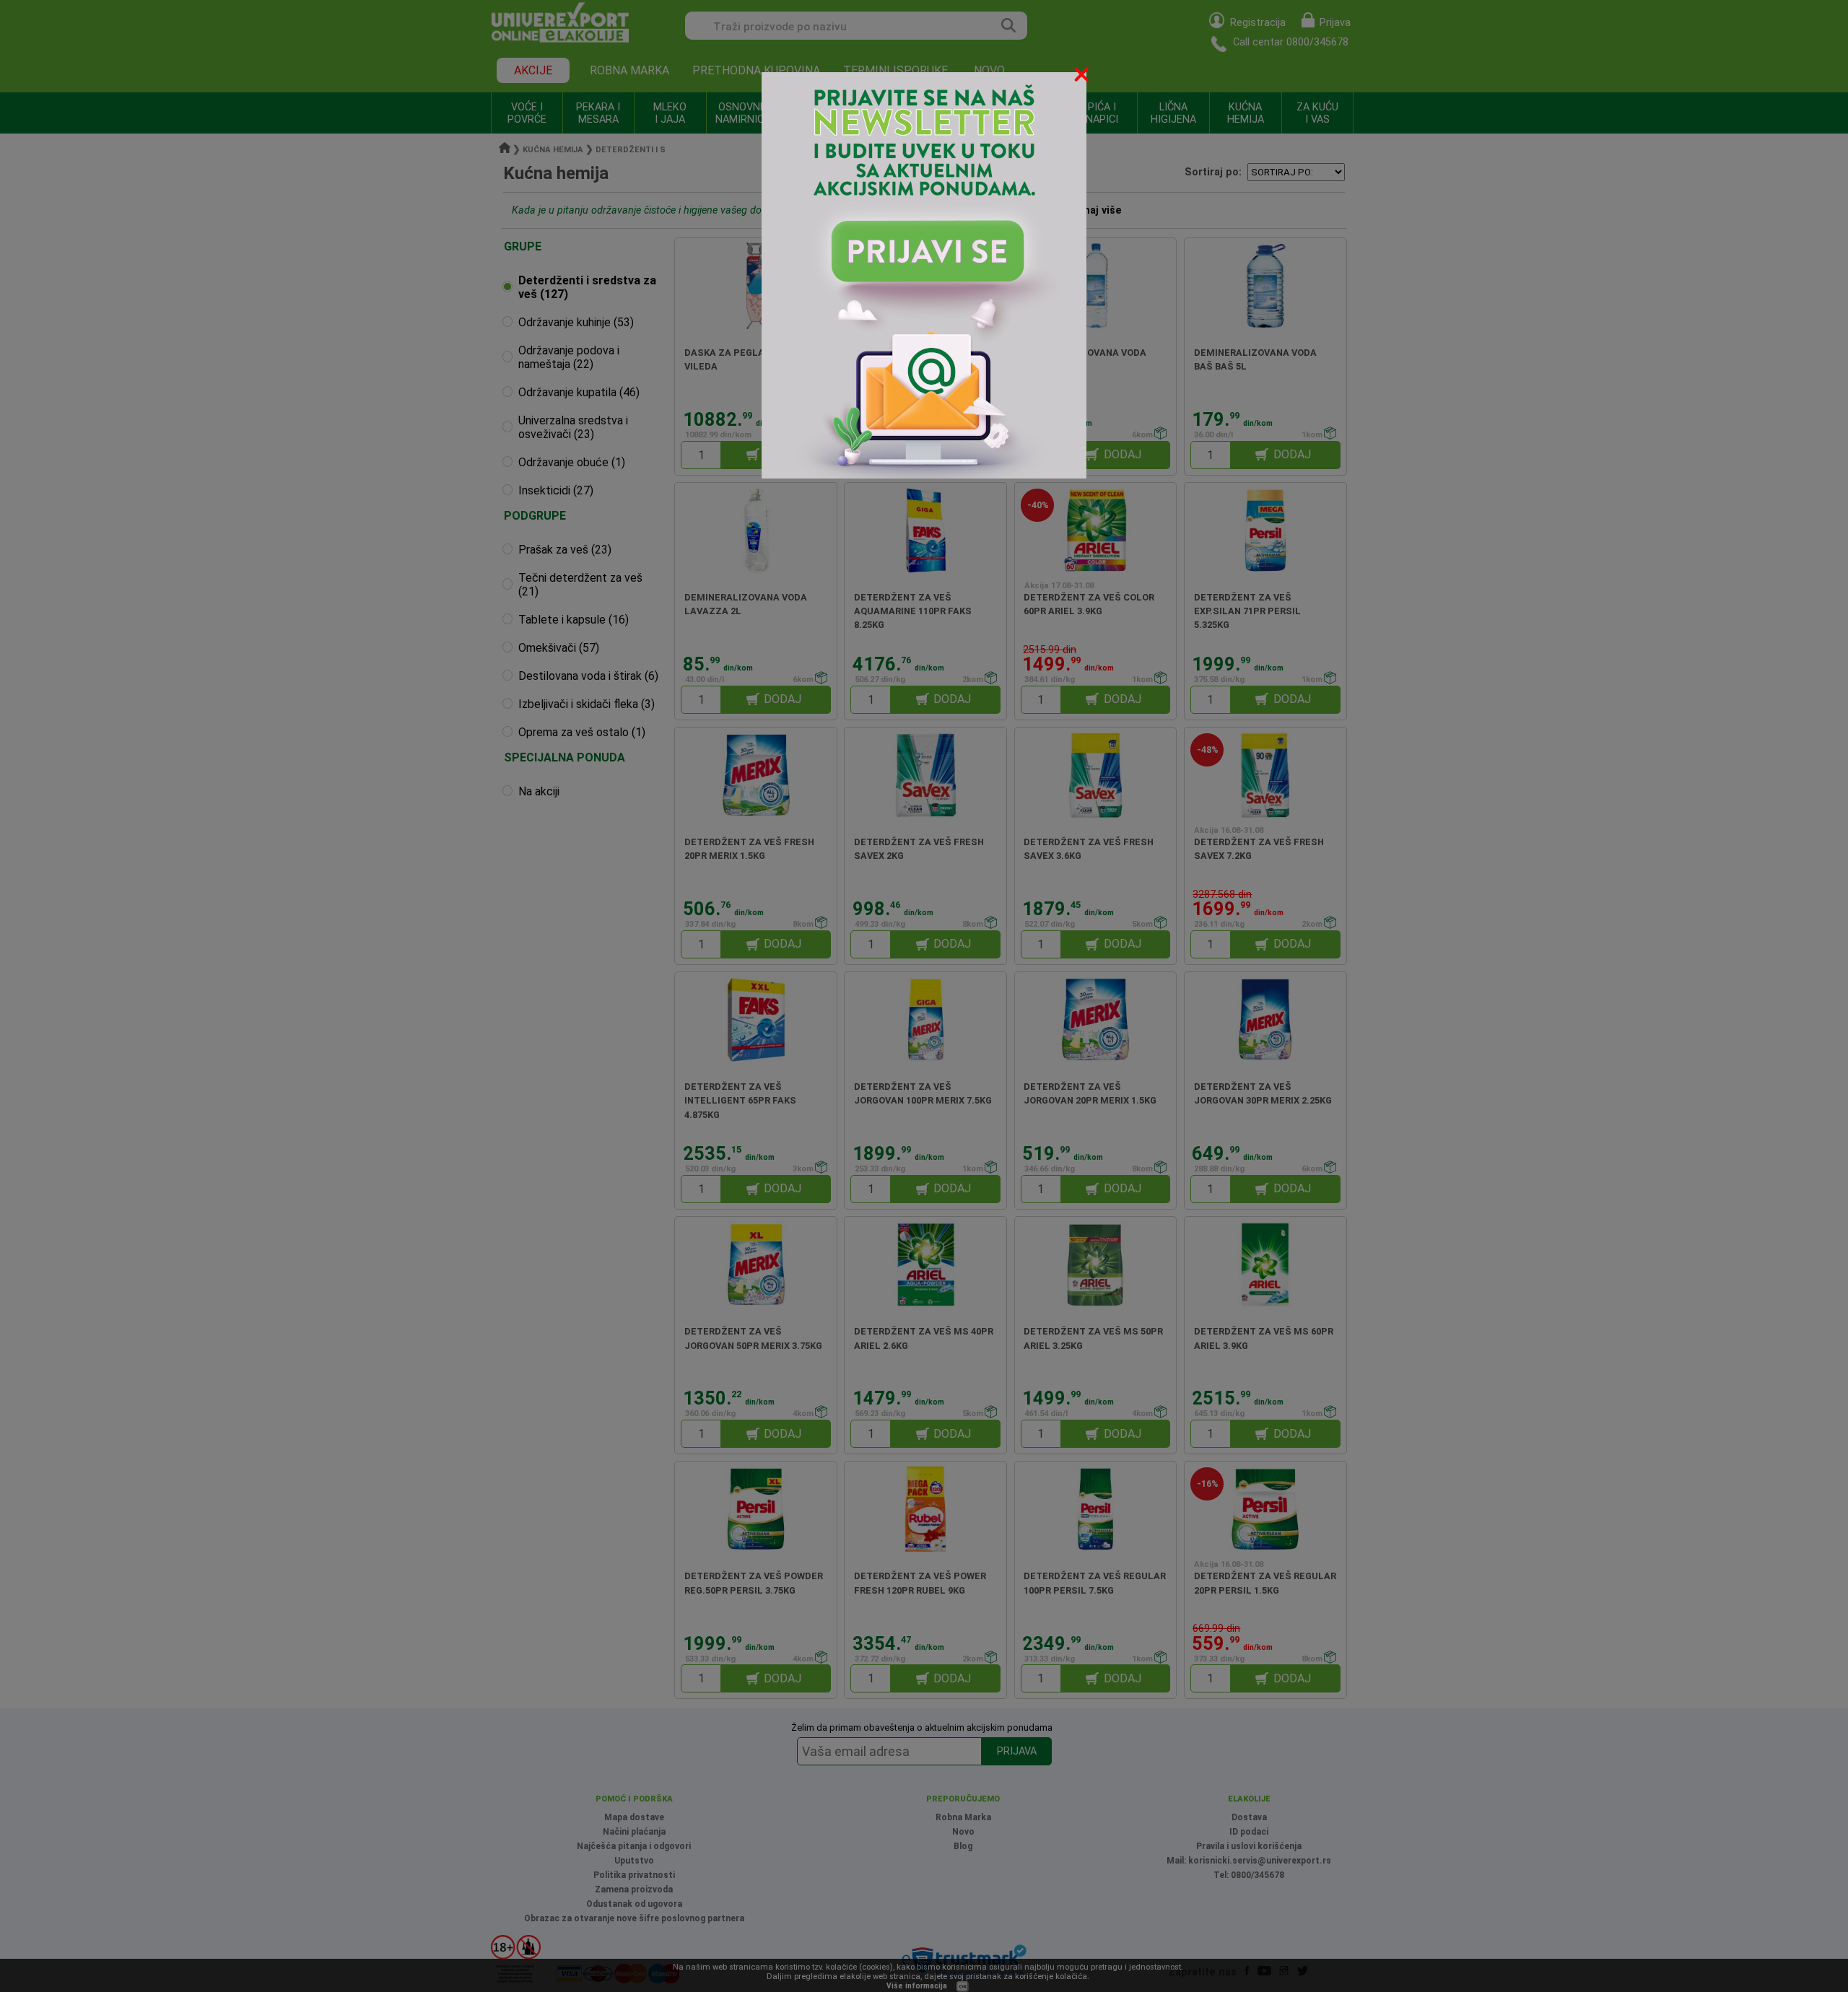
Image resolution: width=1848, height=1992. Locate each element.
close (1083, 77)
